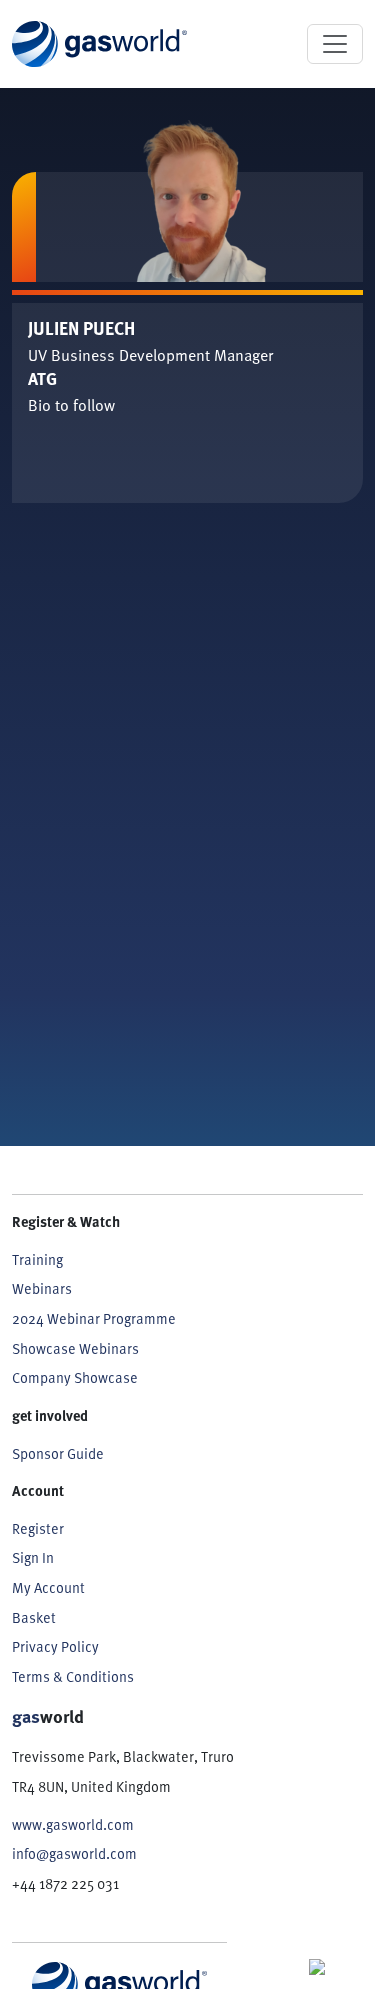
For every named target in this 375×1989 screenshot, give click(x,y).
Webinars (42, 1288)
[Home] (99, 44)
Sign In (33, 1557)
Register (38, 1528)
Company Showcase (75, 1377)
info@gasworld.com (74, 1853)
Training (37, 1259)
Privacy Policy (55, 1646)
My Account (48, 1587)
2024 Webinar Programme (94, 1318)
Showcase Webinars (75, 1348)
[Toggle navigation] (335, 44)
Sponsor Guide (58, 1453)
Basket (34, 1617)
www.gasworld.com (73, 1824)
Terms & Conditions (73, 1676)
